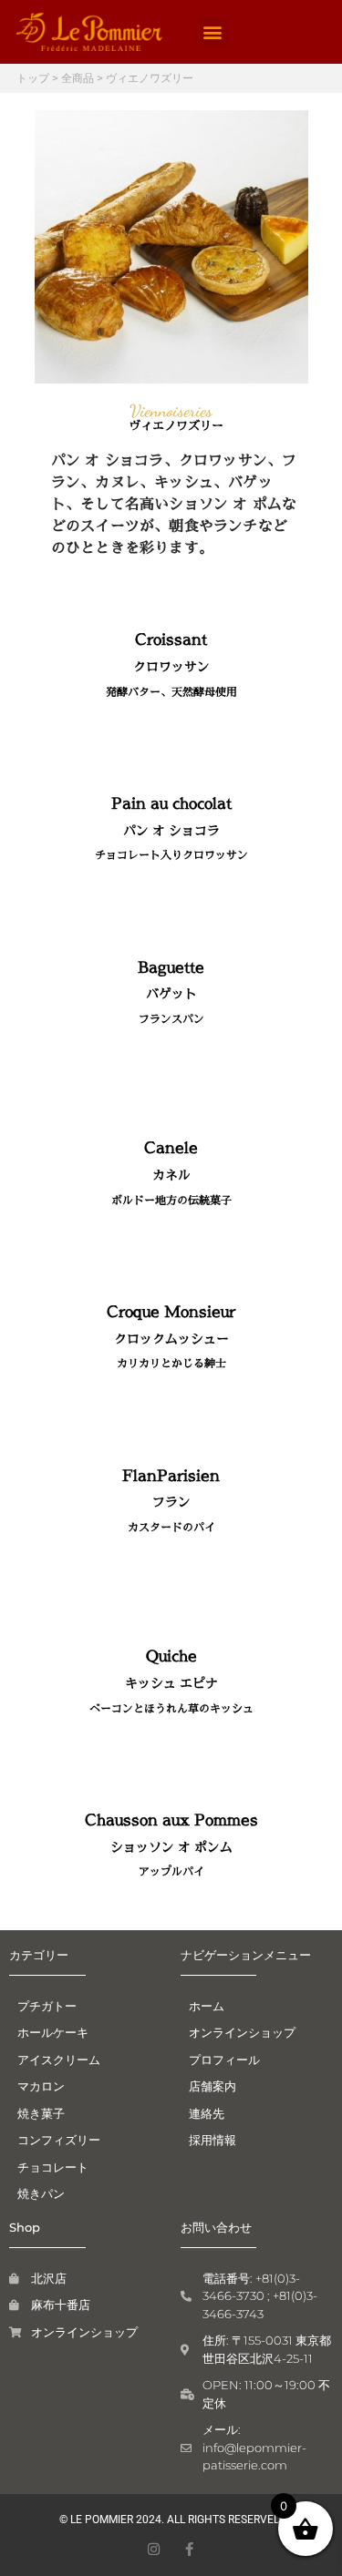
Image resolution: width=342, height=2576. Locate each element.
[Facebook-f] (189, 2549)
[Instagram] (154, 2549)
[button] (213, 32)
